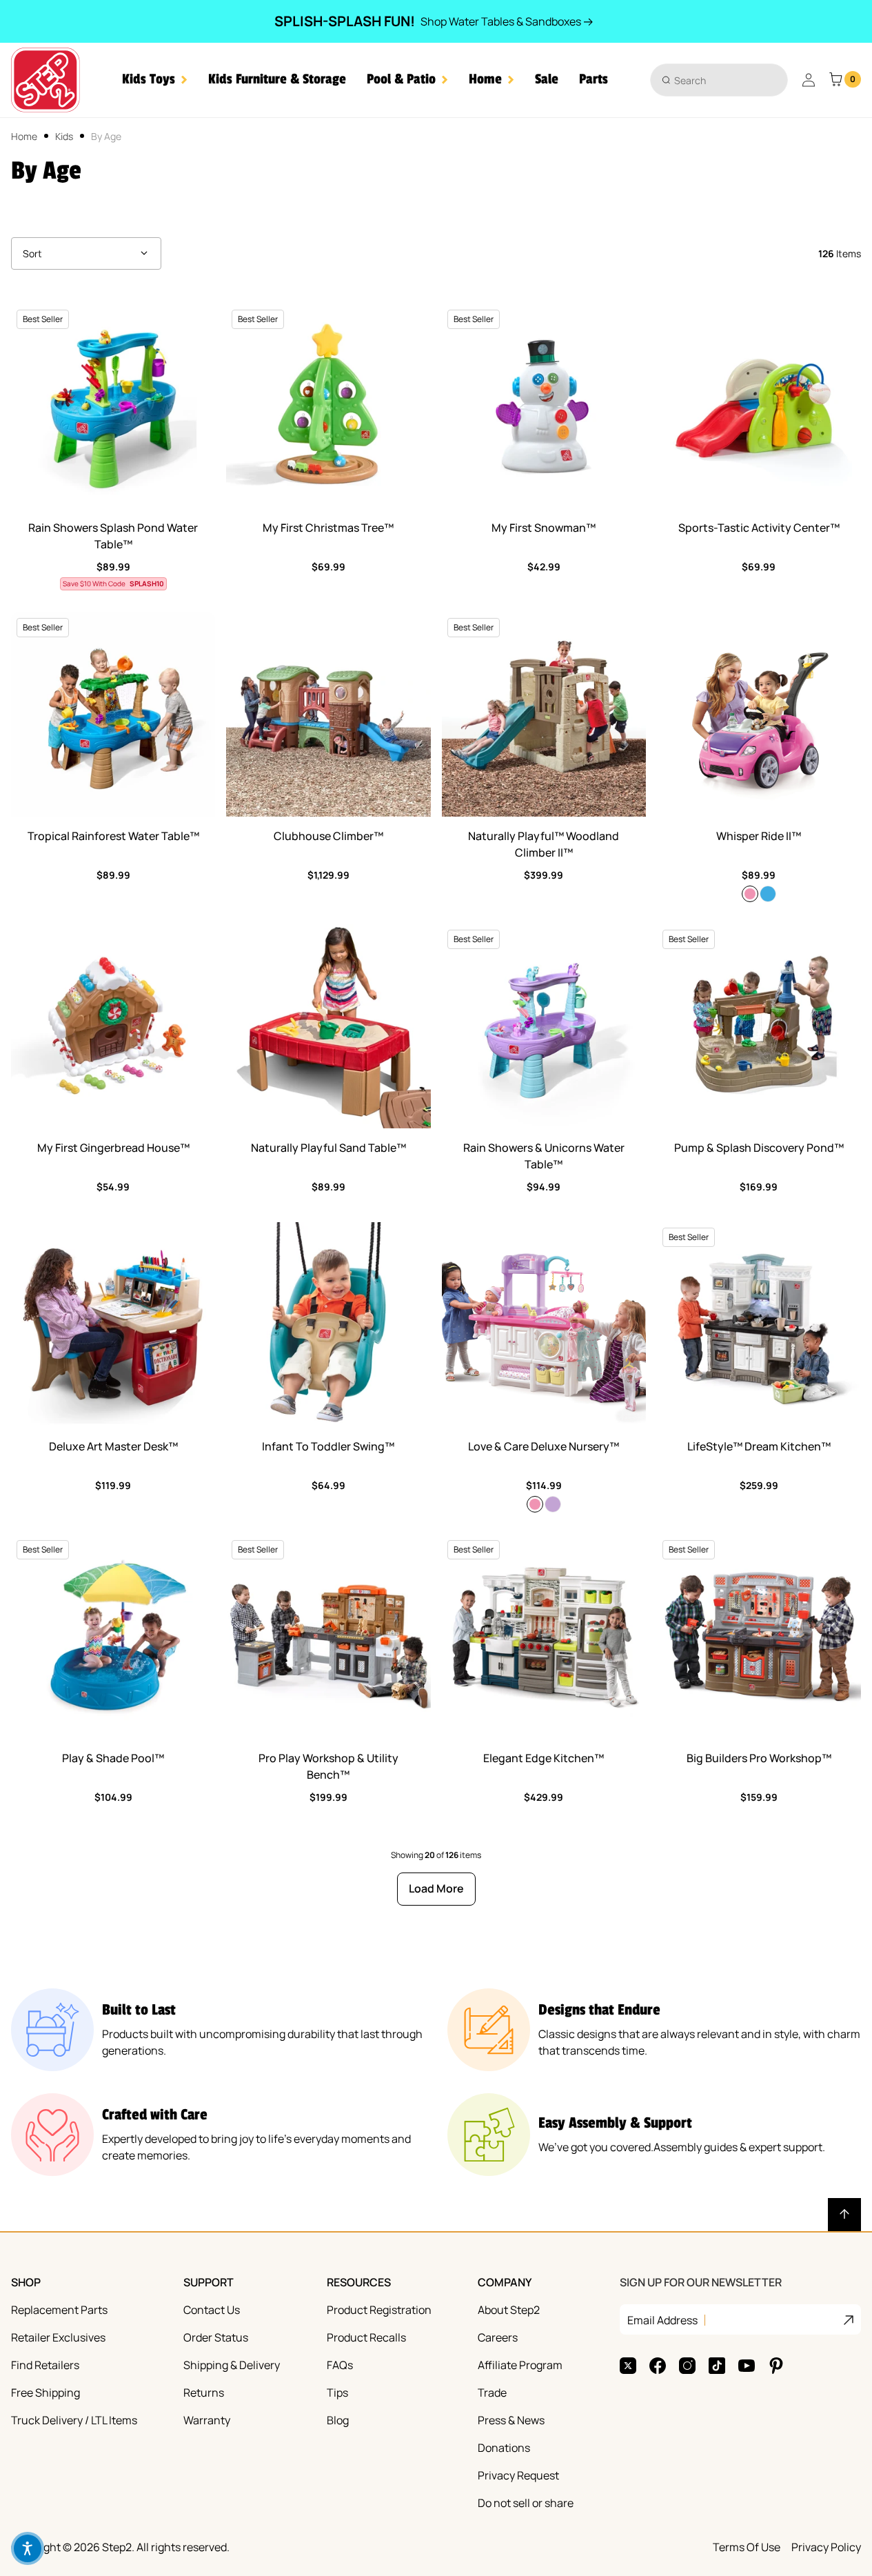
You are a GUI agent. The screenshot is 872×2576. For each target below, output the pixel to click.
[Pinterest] (776, 2366)
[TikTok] (717, 2366)
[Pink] (750, 894)
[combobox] (719, 80)
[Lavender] (553, 1504)
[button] (155, 80)
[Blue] (768, 894)
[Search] (666, 80)
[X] (628, 2366)
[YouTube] (747, 2366)
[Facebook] (658, 2366)
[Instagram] (687, 2366)
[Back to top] (844, 2215)
